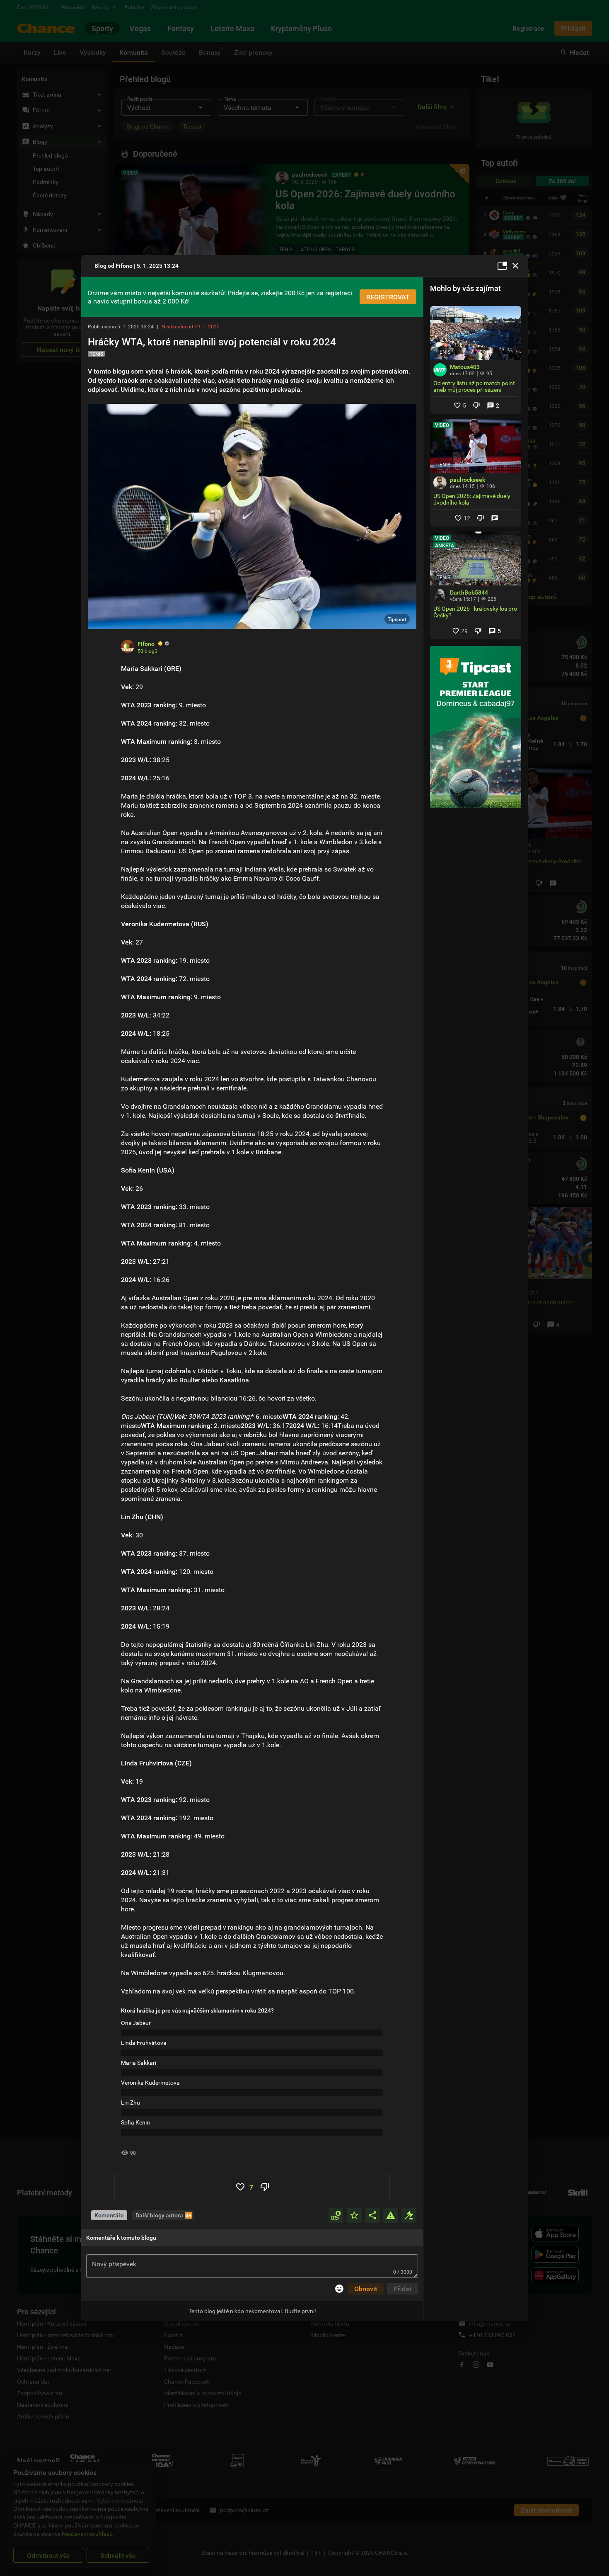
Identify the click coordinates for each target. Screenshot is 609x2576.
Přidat (402, 2289)
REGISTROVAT (388, 297)
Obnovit (366, 2289)
